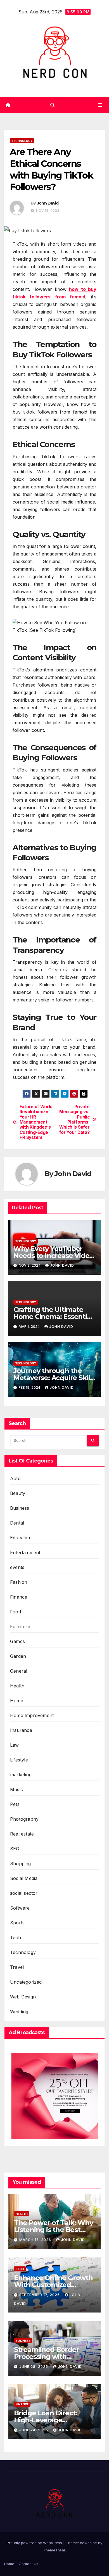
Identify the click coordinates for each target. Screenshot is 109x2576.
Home (17, 1701)
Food (16, 1612)
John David (48, 203)
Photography (24, 1819)
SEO (15, 1849)
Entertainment (25, 1552)
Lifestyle (19, 1760)
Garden (18, 1656)
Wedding (19, 2012)
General (19, 1671)
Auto (15, 1478)
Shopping (21, 1863)
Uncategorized (26, 1982)
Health (17, 1686)
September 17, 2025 (40, 2295)
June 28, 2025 (34, 2367)
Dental (17, 1523)
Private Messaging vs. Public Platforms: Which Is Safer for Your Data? (74, 1120)
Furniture (20, 1627)
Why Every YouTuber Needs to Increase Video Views (53, 1256)
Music (16, 1789)
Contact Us (29, 2564)
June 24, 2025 (34, 2430)
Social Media (24, 1878)
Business (20, 1508)
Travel (17, 1967)
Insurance (21, 1730)
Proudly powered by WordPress (35, 2543)
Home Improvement (32, 1715)
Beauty (18, 1493)
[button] (53, 105)
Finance (19, 1597)
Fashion (19, 1582)
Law (15, 1745)
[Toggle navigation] (100, 105)
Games (17, 1641)
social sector (24, 1893)
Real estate (22, 1834)
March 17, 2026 (36, 2240)
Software (20, 1908)
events (17, 1567)
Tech (16, 1938)
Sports (17, 1923)
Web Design (23, 1997)
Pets (15, 1804)
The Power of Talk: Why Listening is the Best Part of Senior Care (54, 2230)
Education (21, 1538)
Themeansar (54, 2550)
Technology (22, 141)
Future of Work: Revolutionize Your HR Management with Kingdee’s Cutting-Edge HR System (36, 1122)
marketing (21, 1775)
